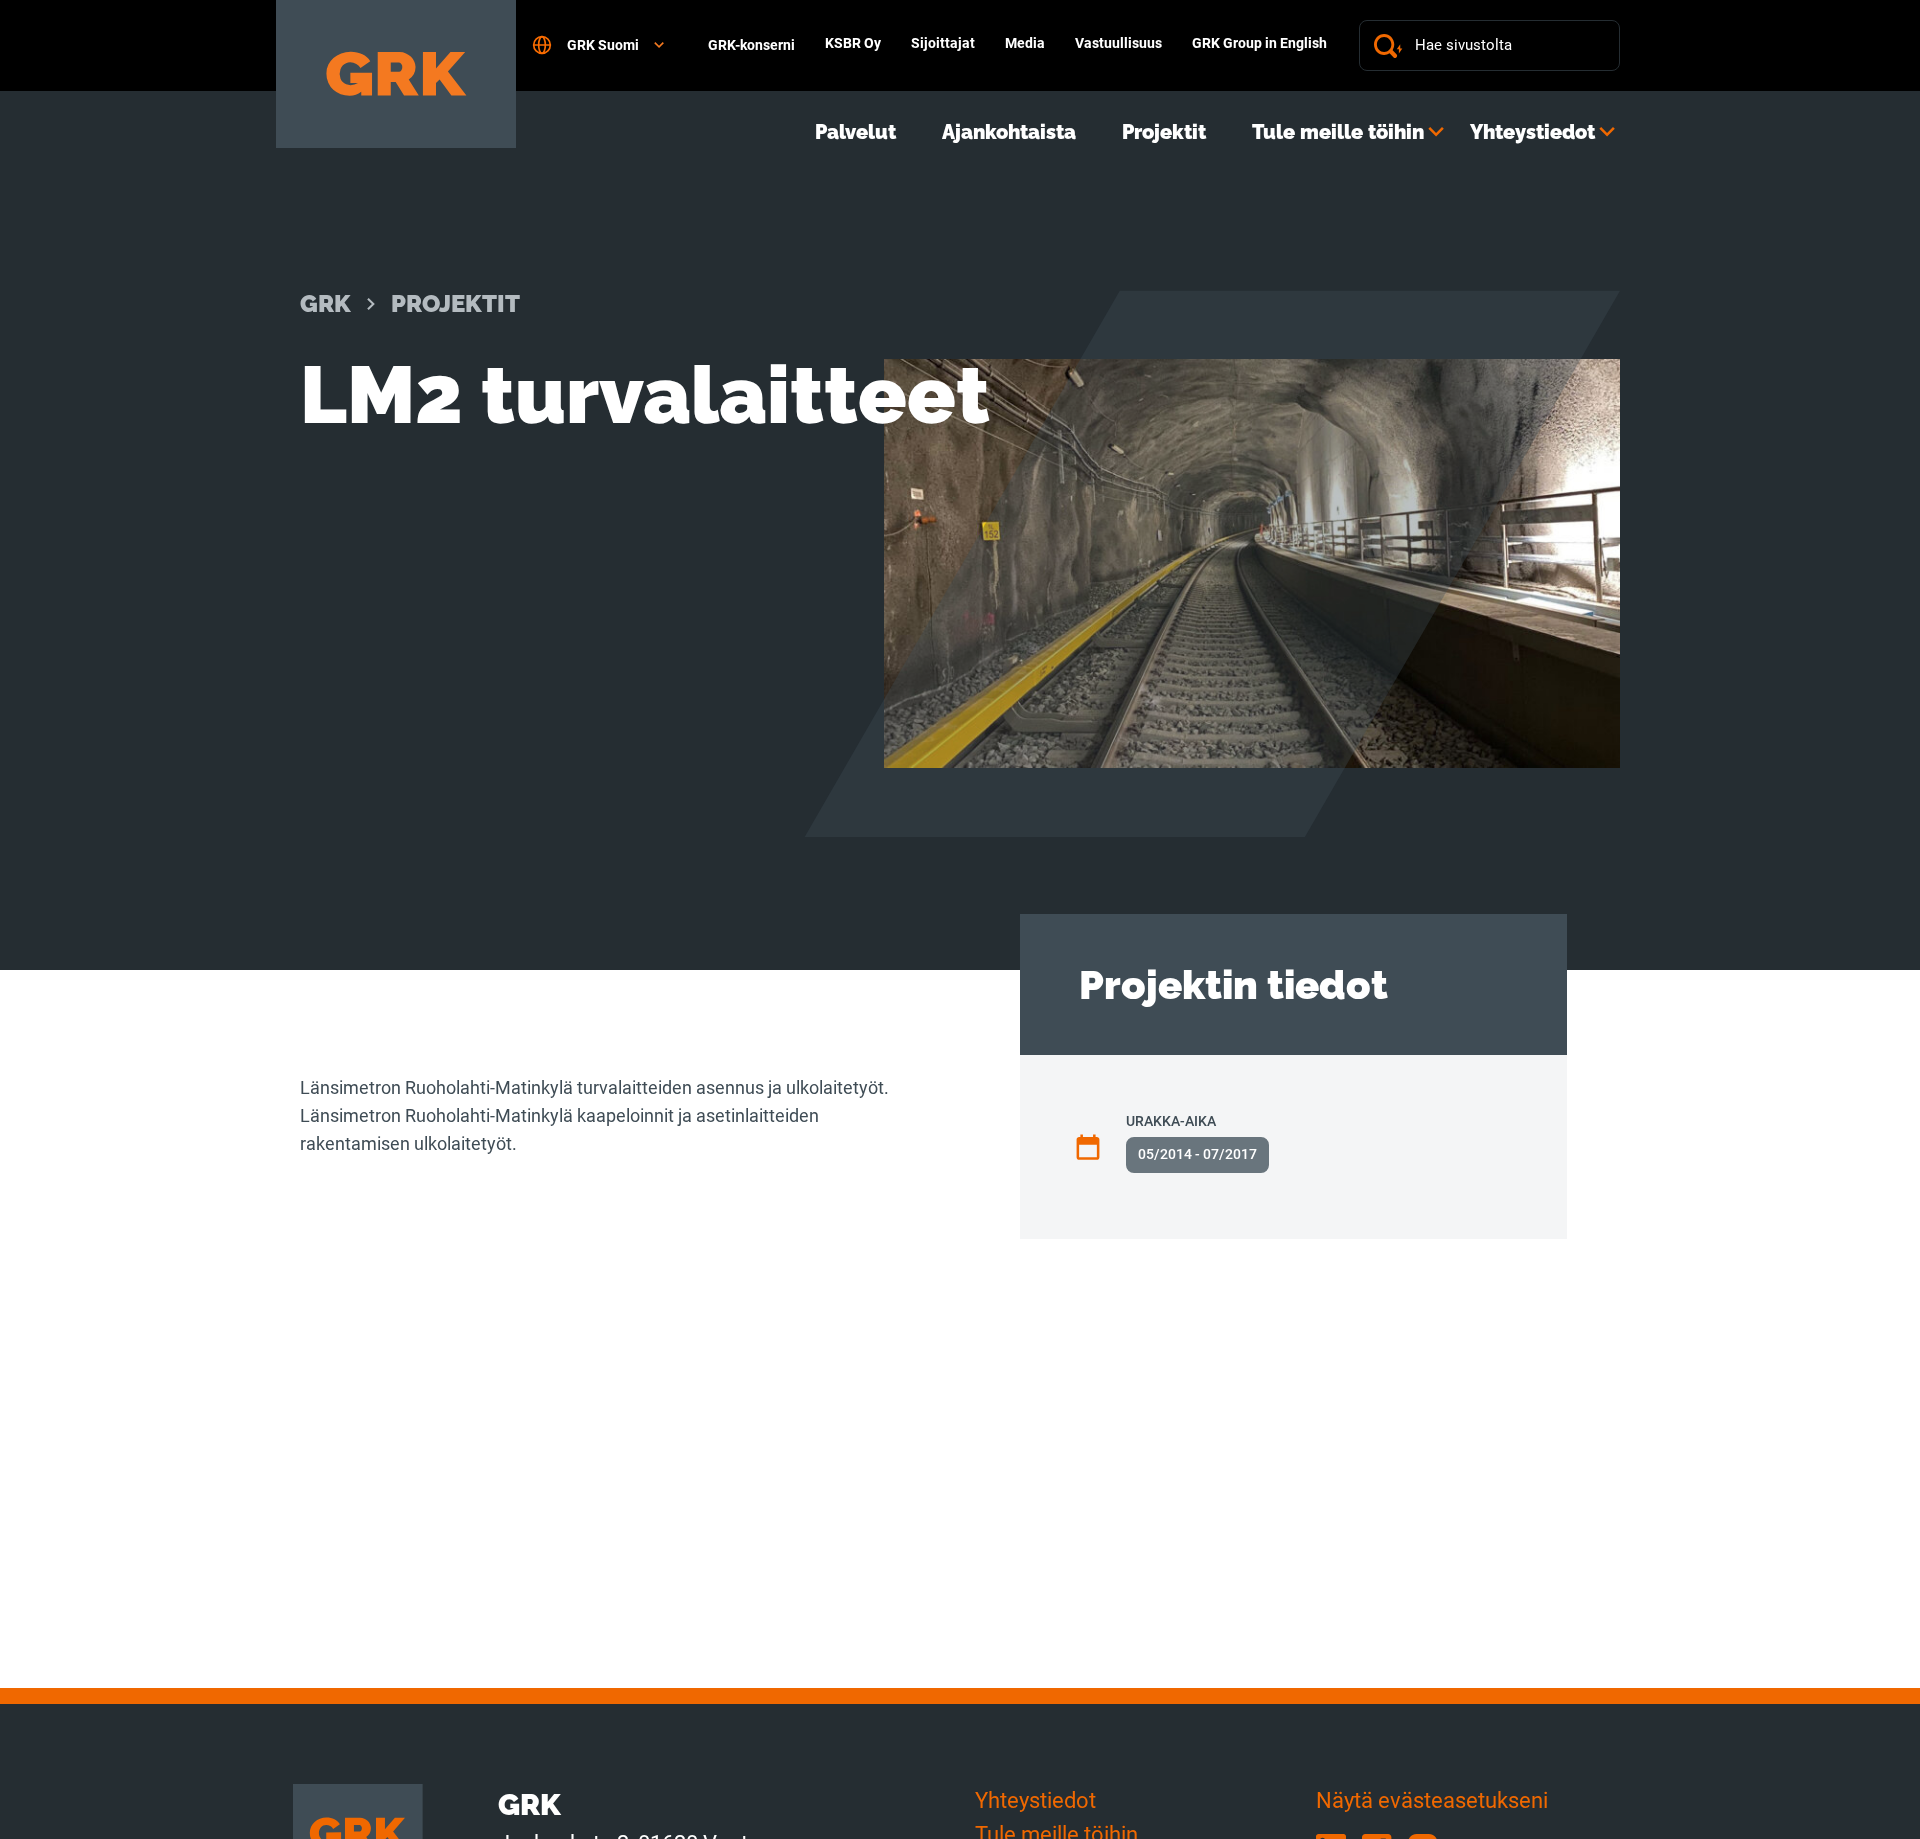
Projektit (1164, 132)
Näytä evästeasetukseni (1432, 1800)
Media (1025, 43)
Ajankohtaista (1009, 132)
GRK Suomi (603, 45)
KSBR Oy (853, 43)
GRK (325, 303)
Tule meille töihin (1338, 132)
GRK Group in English (1259, 43)
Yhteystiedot (1532, 132)
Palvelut (855, 132)
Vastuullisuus (1118, 43)
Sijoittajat (943, 43)
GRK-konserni (751, 45)
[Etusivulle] (396, 74)
